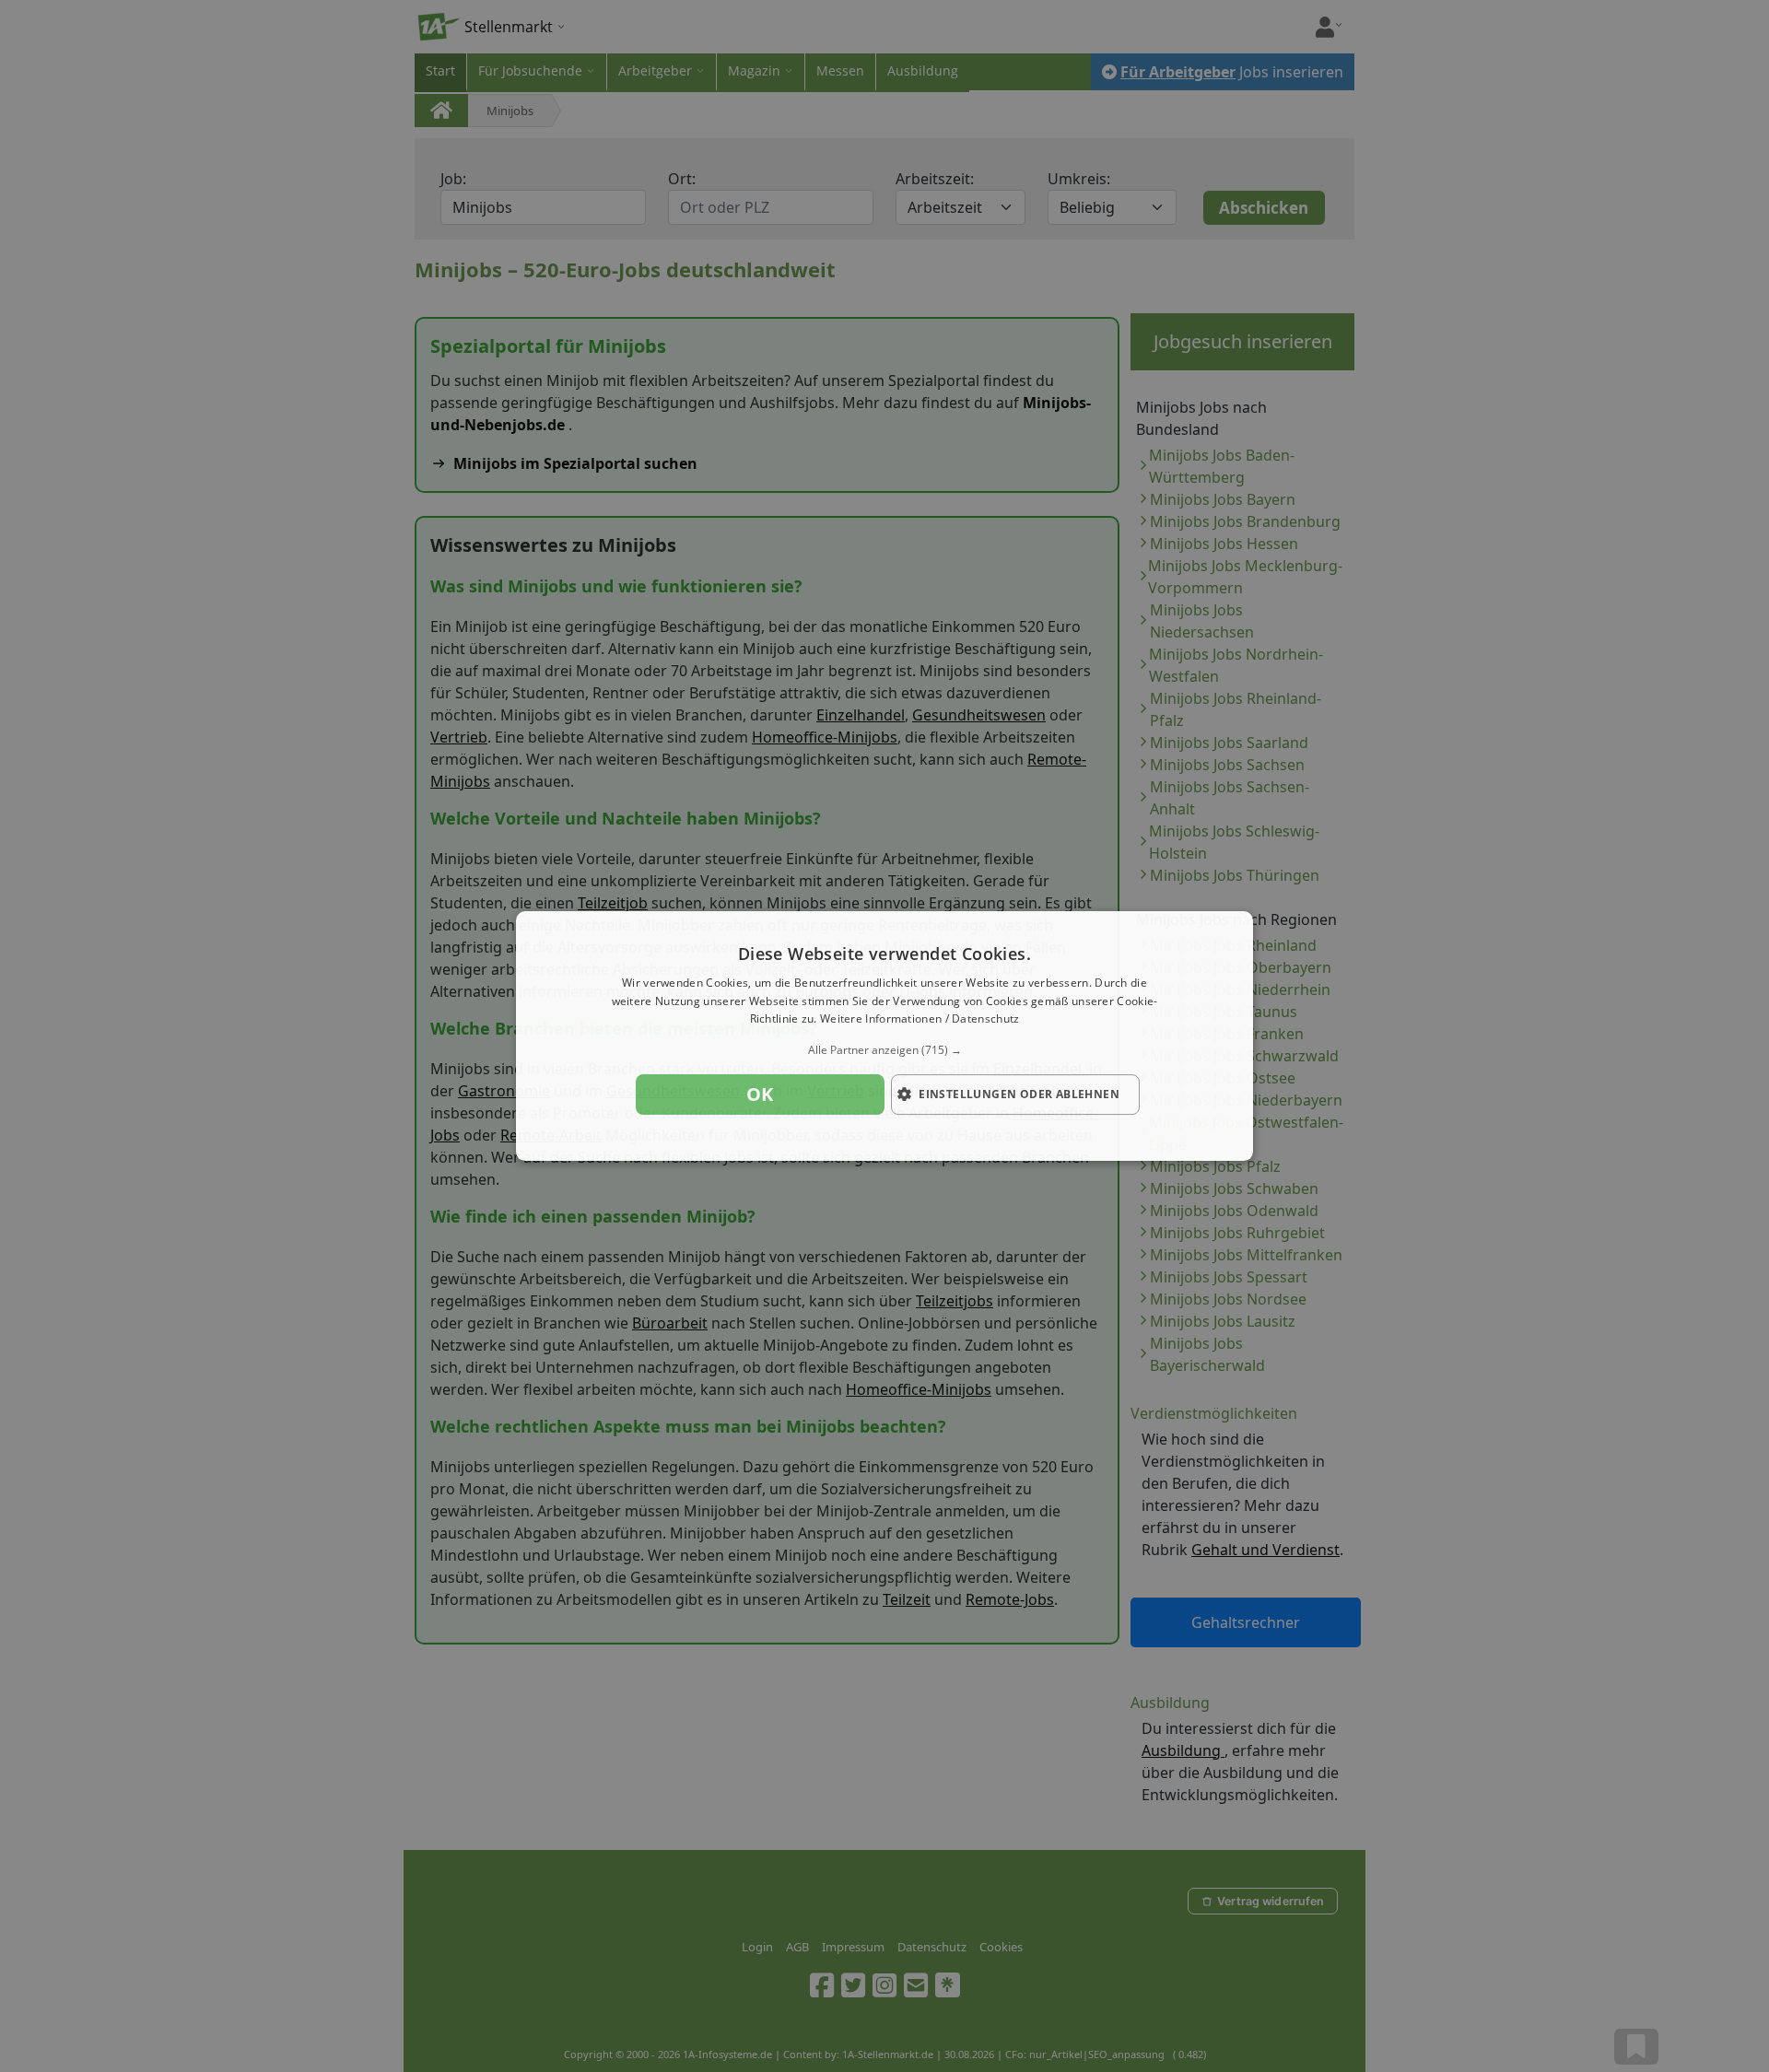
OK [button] (760, 1094)
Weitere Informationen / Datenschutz (920, 1019)
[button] (884, 1050)
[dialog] (884, 1036)
